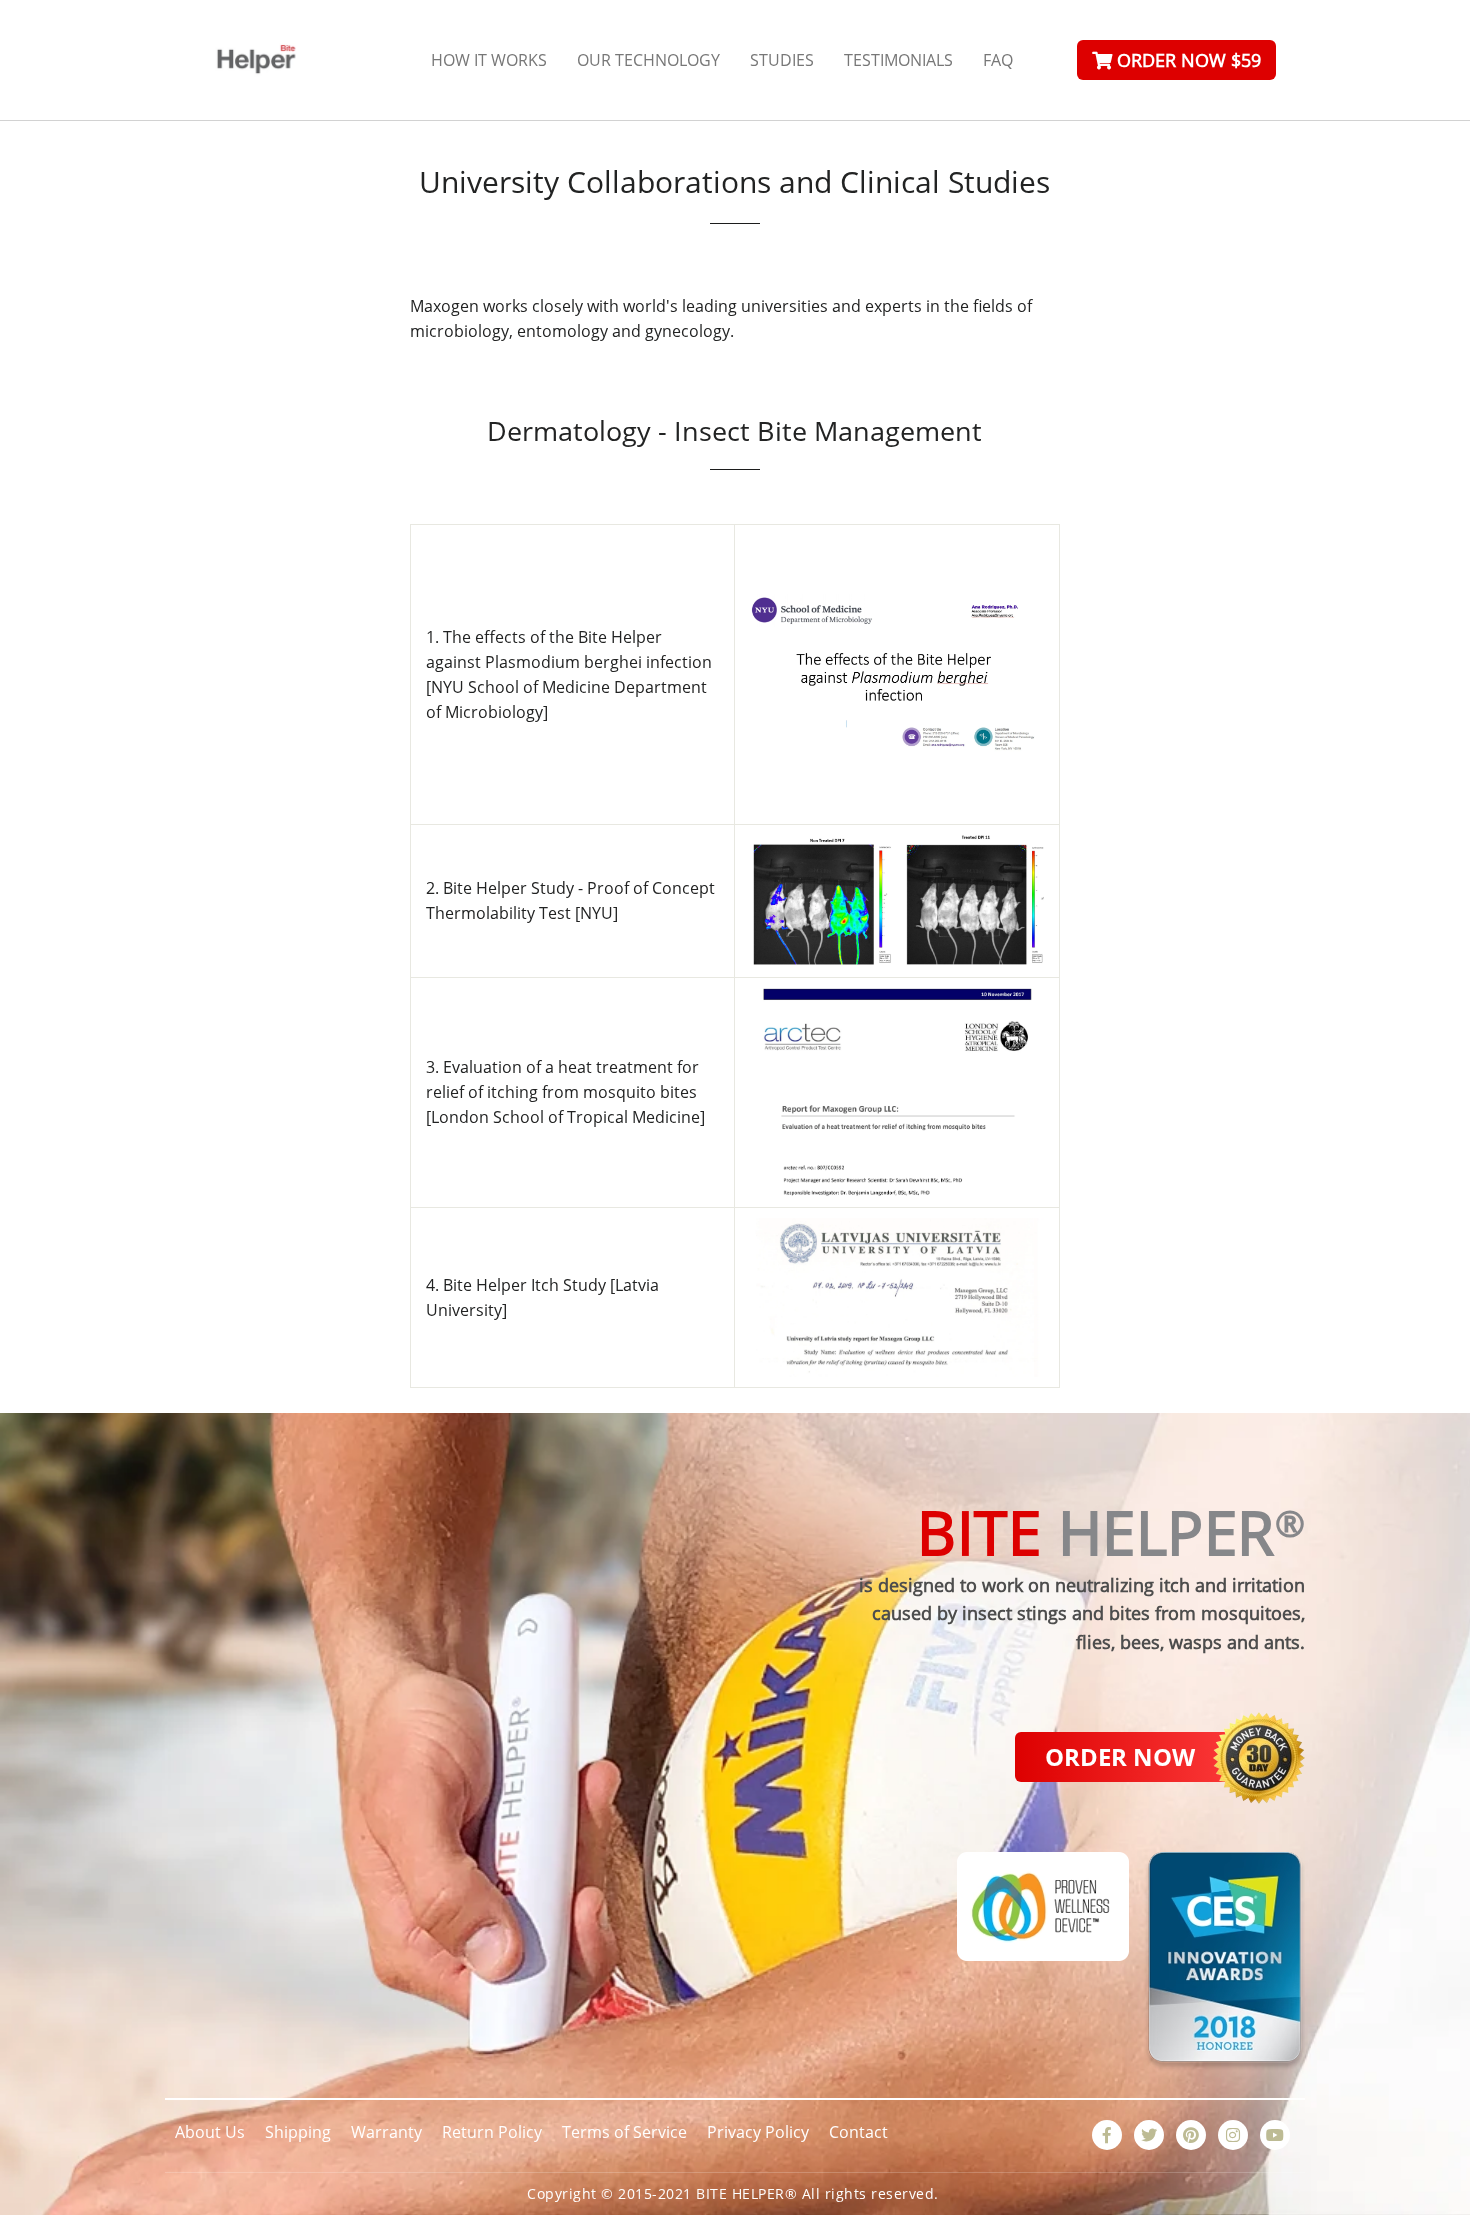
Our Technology (648, 60)
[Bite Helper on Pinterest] (1191, 2135)
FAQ (998, 60)
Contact (858, 2132)
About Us (210, 2132)
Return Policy (492, 2132)
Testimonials (898, 60)
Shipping (298, 2132)
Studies (782, 60)
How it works (489, 60)
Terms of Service (624, 2132)
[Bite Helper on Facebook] (1107, 2135)
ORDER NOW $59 (1186, 60)
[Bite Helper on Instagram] (1233, 2135)
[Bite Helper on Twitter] (1149, 2135)
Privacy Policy (758, 2132)
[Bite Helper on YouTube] (1275, 2135)
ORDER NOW (1120, 1756)
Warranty (386, 2132)
